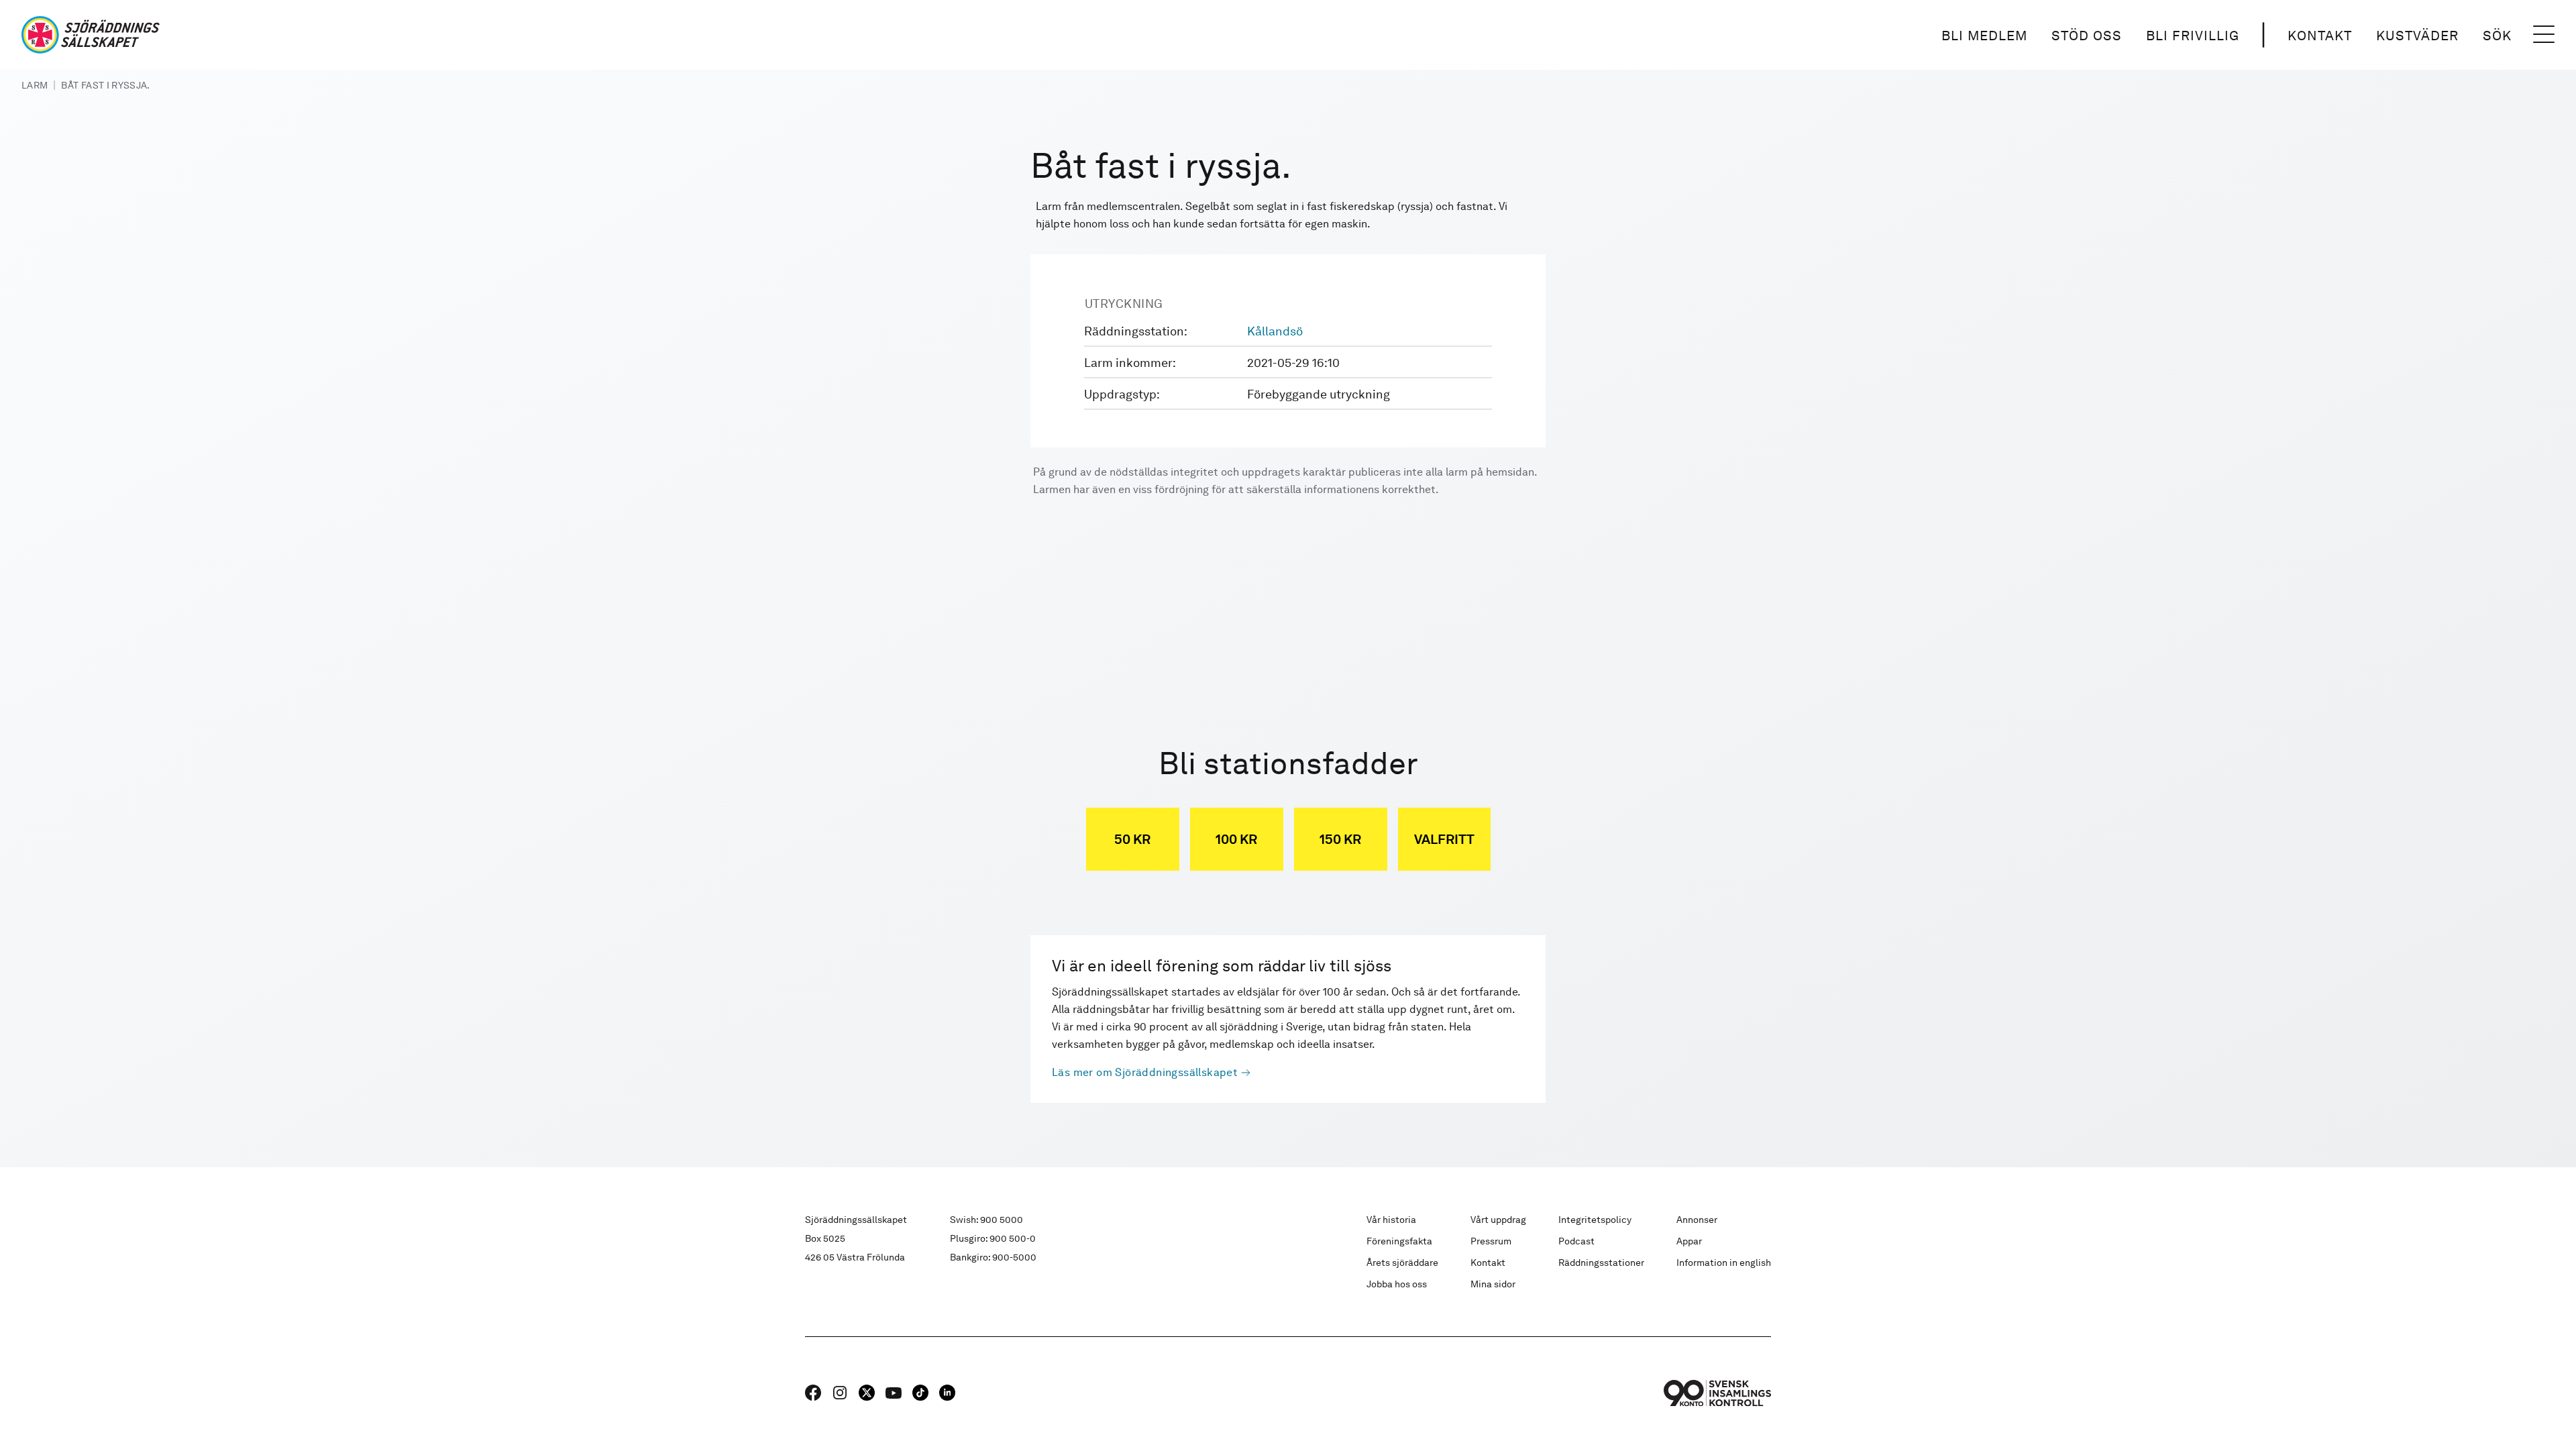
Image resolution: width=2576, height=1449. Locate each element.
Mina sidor (1493, 1284)
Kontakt (2320, 36)
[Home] (91, 35)
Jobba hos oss (1397, 1284)
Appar (1689, 1241)
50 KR (1132, 839)
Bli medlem (1984, 36)
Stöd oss (2087, 36)
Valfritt (1444, 839)
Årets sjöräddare (1402, 1263)
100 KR (1236, 839)
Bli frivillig (2193, 36)
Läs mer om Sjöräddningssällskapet (1145, 1072)
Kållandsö (1275, 331)
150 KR (1340, 839)
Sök (2497, 36)
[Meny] (2544, 35)
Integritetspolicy (1595, 1220)
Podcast (1576, 1241)
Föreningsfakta (1399, 1241)
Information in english (1724, 1263)
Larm (35, 85)
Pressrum (1491, 1241)
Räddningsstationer (1601, 1263)
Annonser (1697, 1220)
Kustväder (2417, 36)
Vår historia (1391, 1220)
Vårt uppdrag (1498, 1220)
